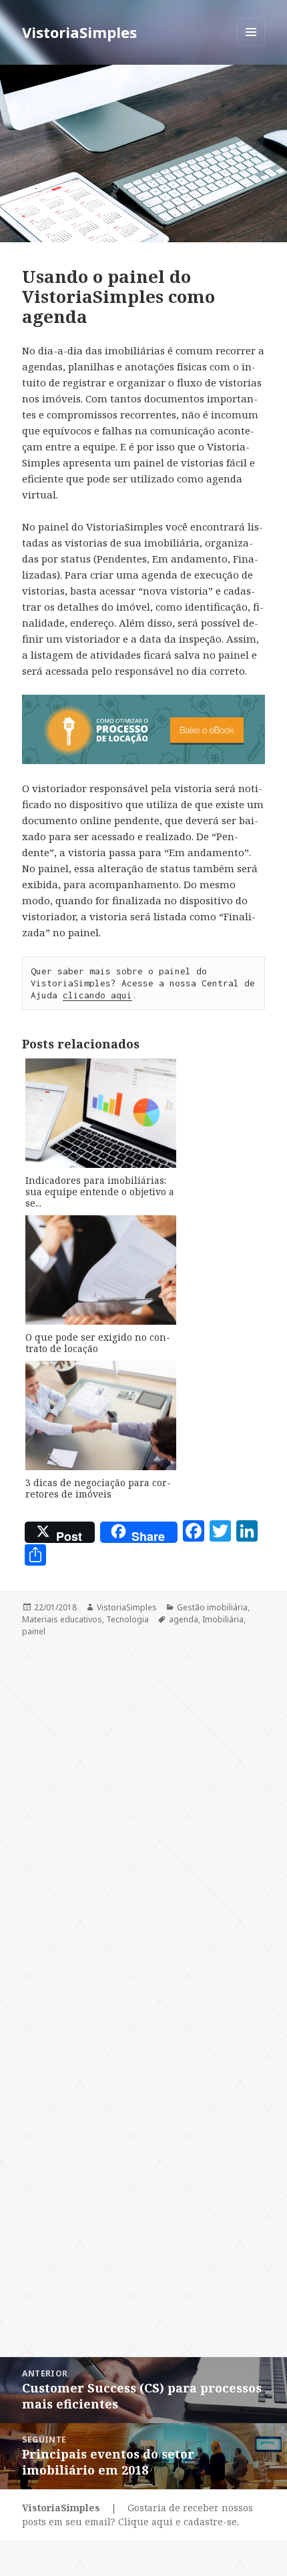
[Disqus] (143, 1816)
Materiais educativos (62, 1619)
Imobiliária (223, 1619)
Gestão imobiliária (212, 1607)
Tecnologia (127, 1619)
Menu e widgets (251, 46)
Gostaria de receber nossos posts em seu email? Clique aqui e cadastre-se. (137, 2515)
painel (34, 1631)
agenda (184, 1619)
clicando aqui (97, 995)
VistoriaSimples (79, 32)
